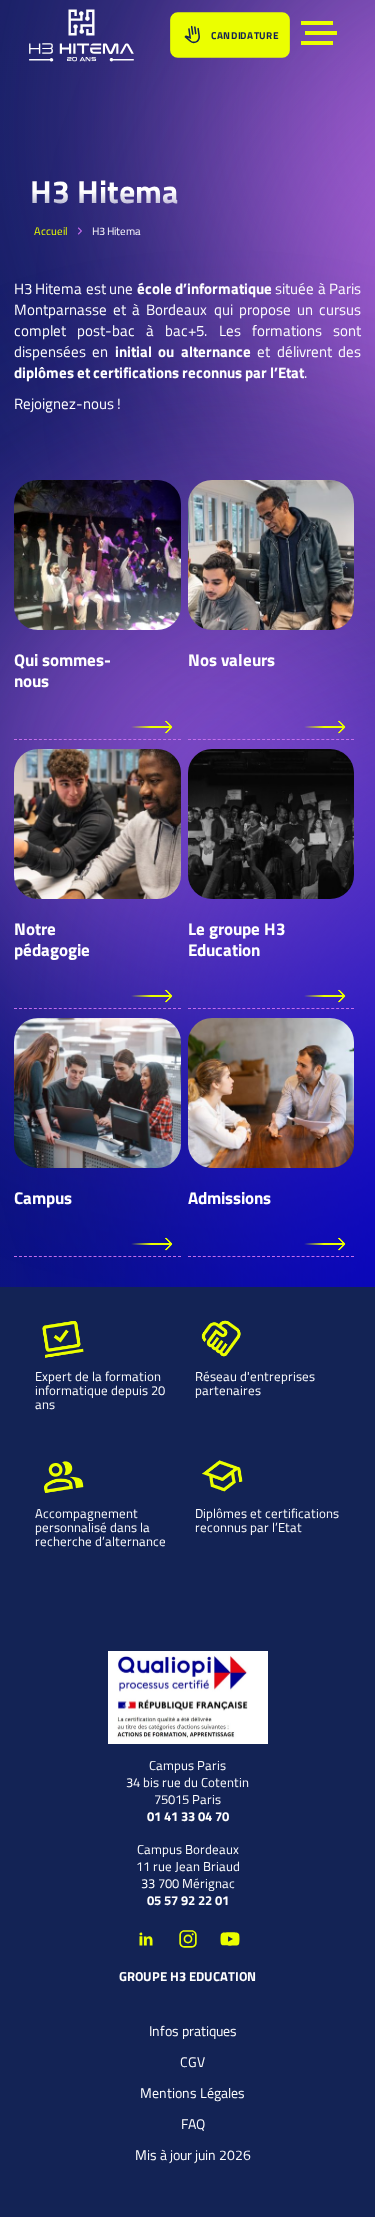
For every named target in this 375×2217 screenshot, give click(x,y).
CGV (192, 2061)
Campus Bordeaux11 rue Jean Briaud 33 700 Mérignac (188, 1866)
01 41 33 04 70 (188, 1816)
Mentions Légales (192, 2092)
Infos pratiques (193, 2030)
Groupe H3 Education (187, 1976)
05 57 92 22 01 (188, 1900)
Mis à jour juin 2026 (193, 2154)
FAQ (193, 2123)
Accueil (51, 231)
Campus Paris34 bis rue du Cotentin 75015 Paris (187, 1782)
